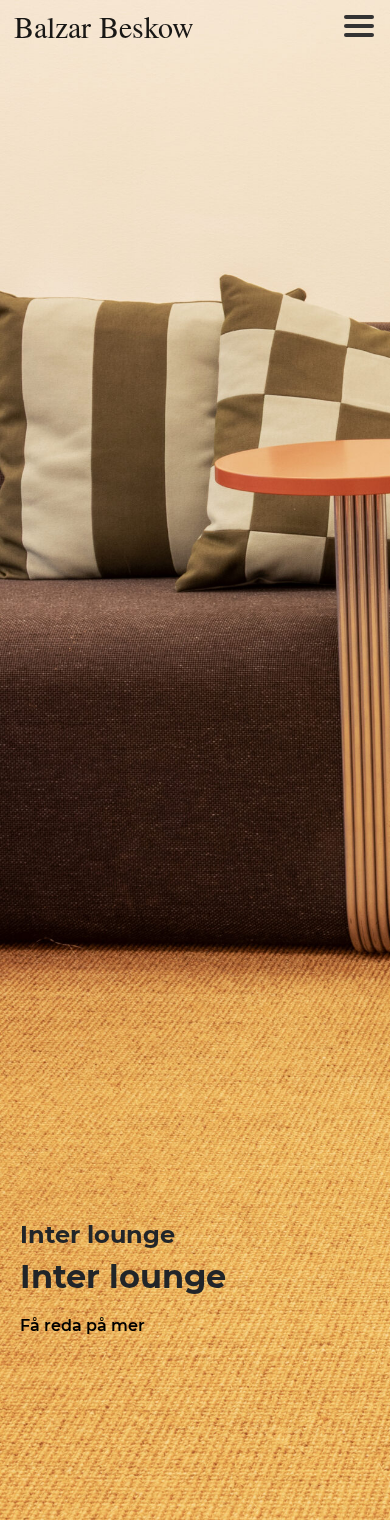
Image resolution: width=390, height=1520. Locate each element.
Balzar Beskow (104, 26)
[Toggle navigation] (359, 26)
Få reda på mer (82, 1325)
